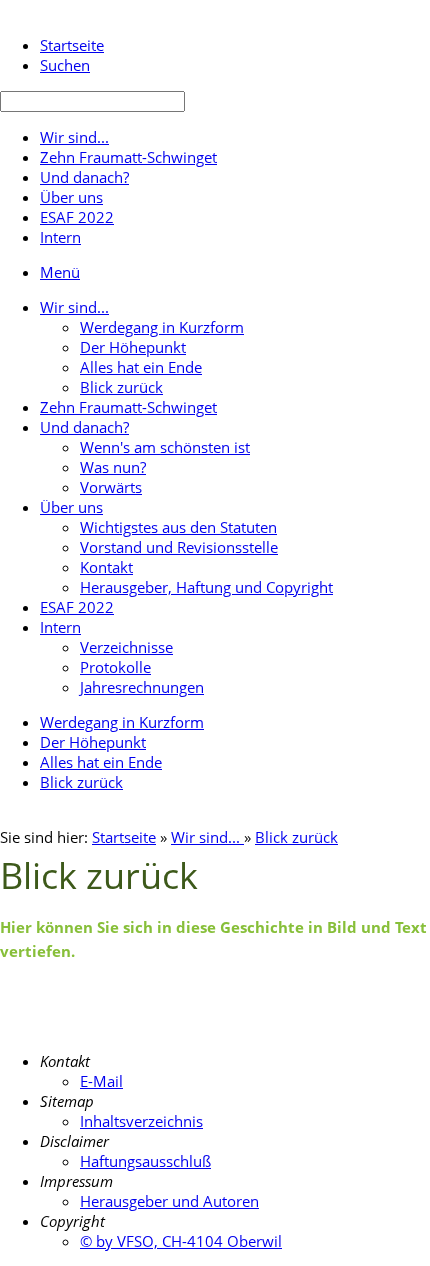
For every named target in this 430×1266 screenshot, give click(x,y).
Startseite (124, 837)
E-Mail (101, 1081)
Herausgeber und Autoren (169, 1201)
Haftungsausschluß (145, 1161)
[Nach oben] (418, 1005)
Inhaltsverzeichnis (141, 1121)
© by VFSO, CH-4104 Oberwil (181, 1241)
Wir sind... (207, 837)
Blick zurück (296, 837)
